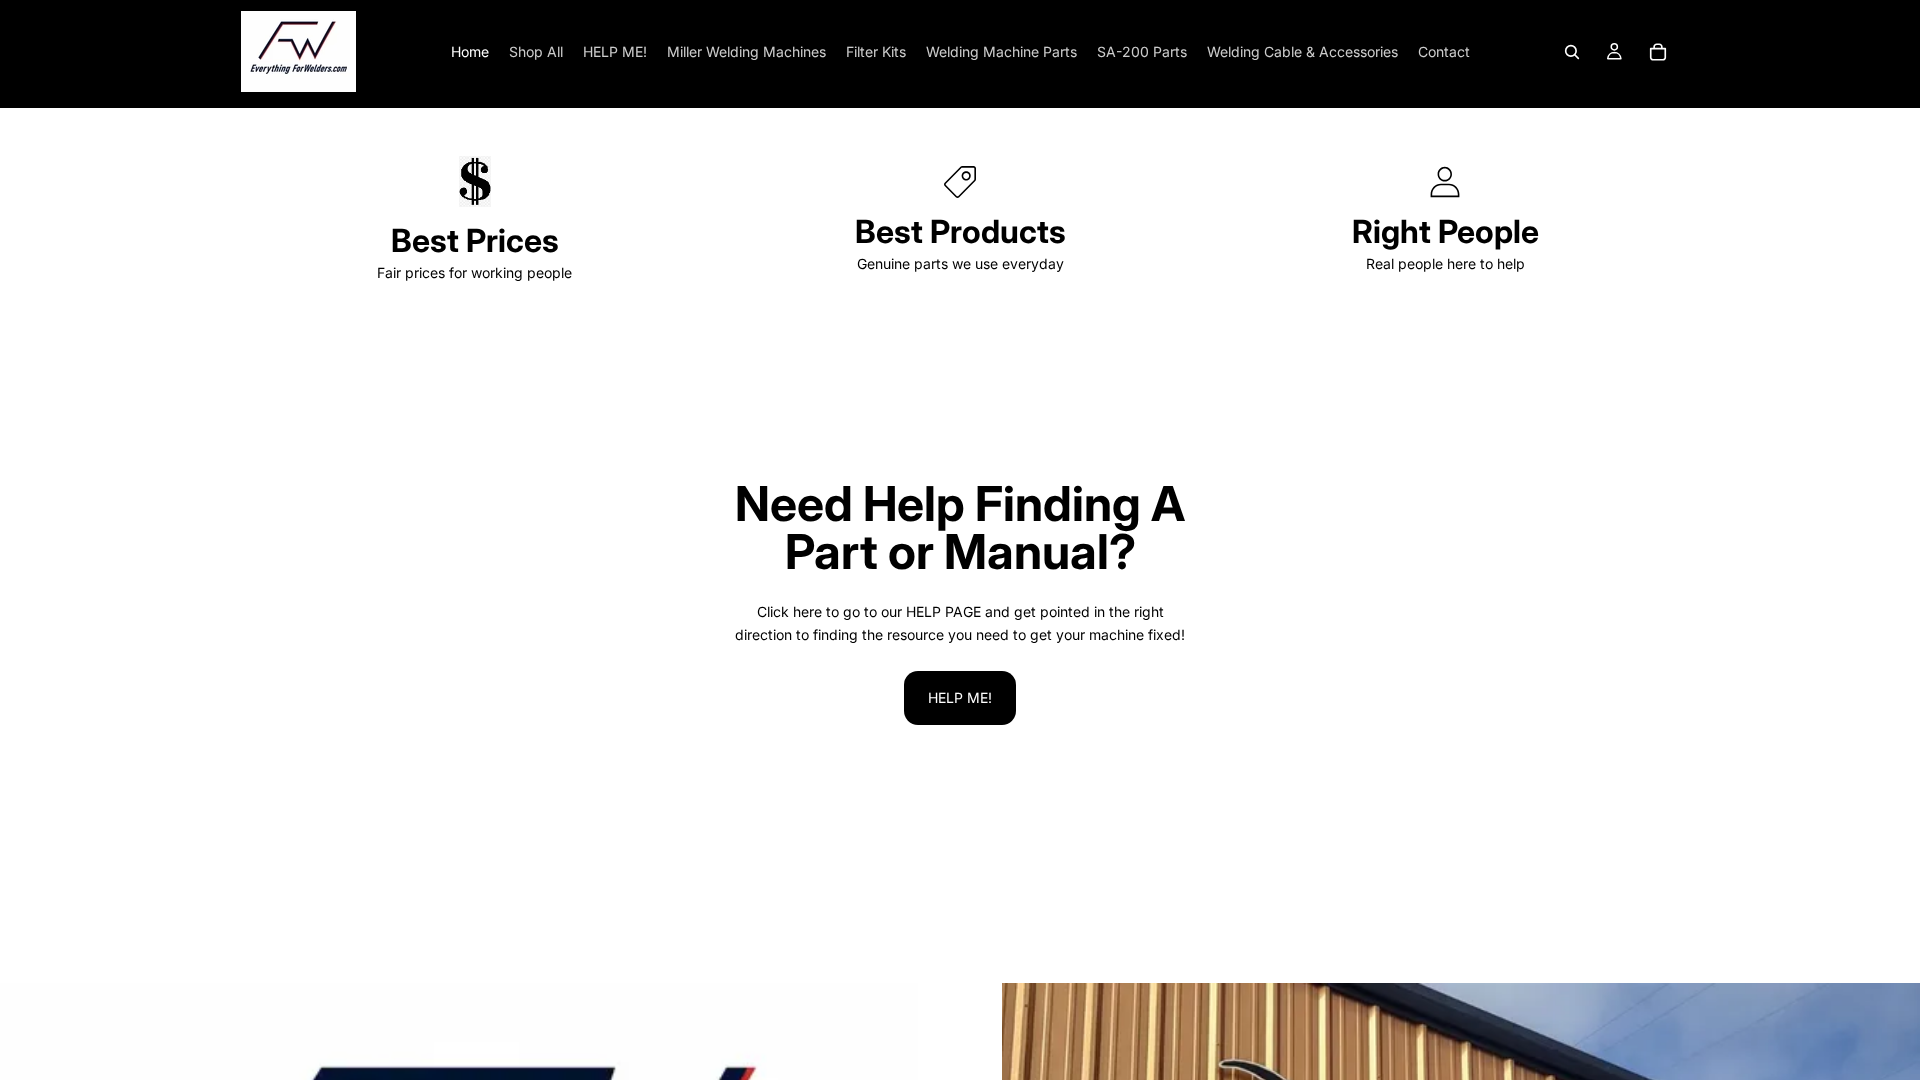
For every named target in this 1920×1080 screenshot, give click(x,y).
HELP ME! (960, 697)
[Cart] (1658, 52)
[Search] (1572, 52)
